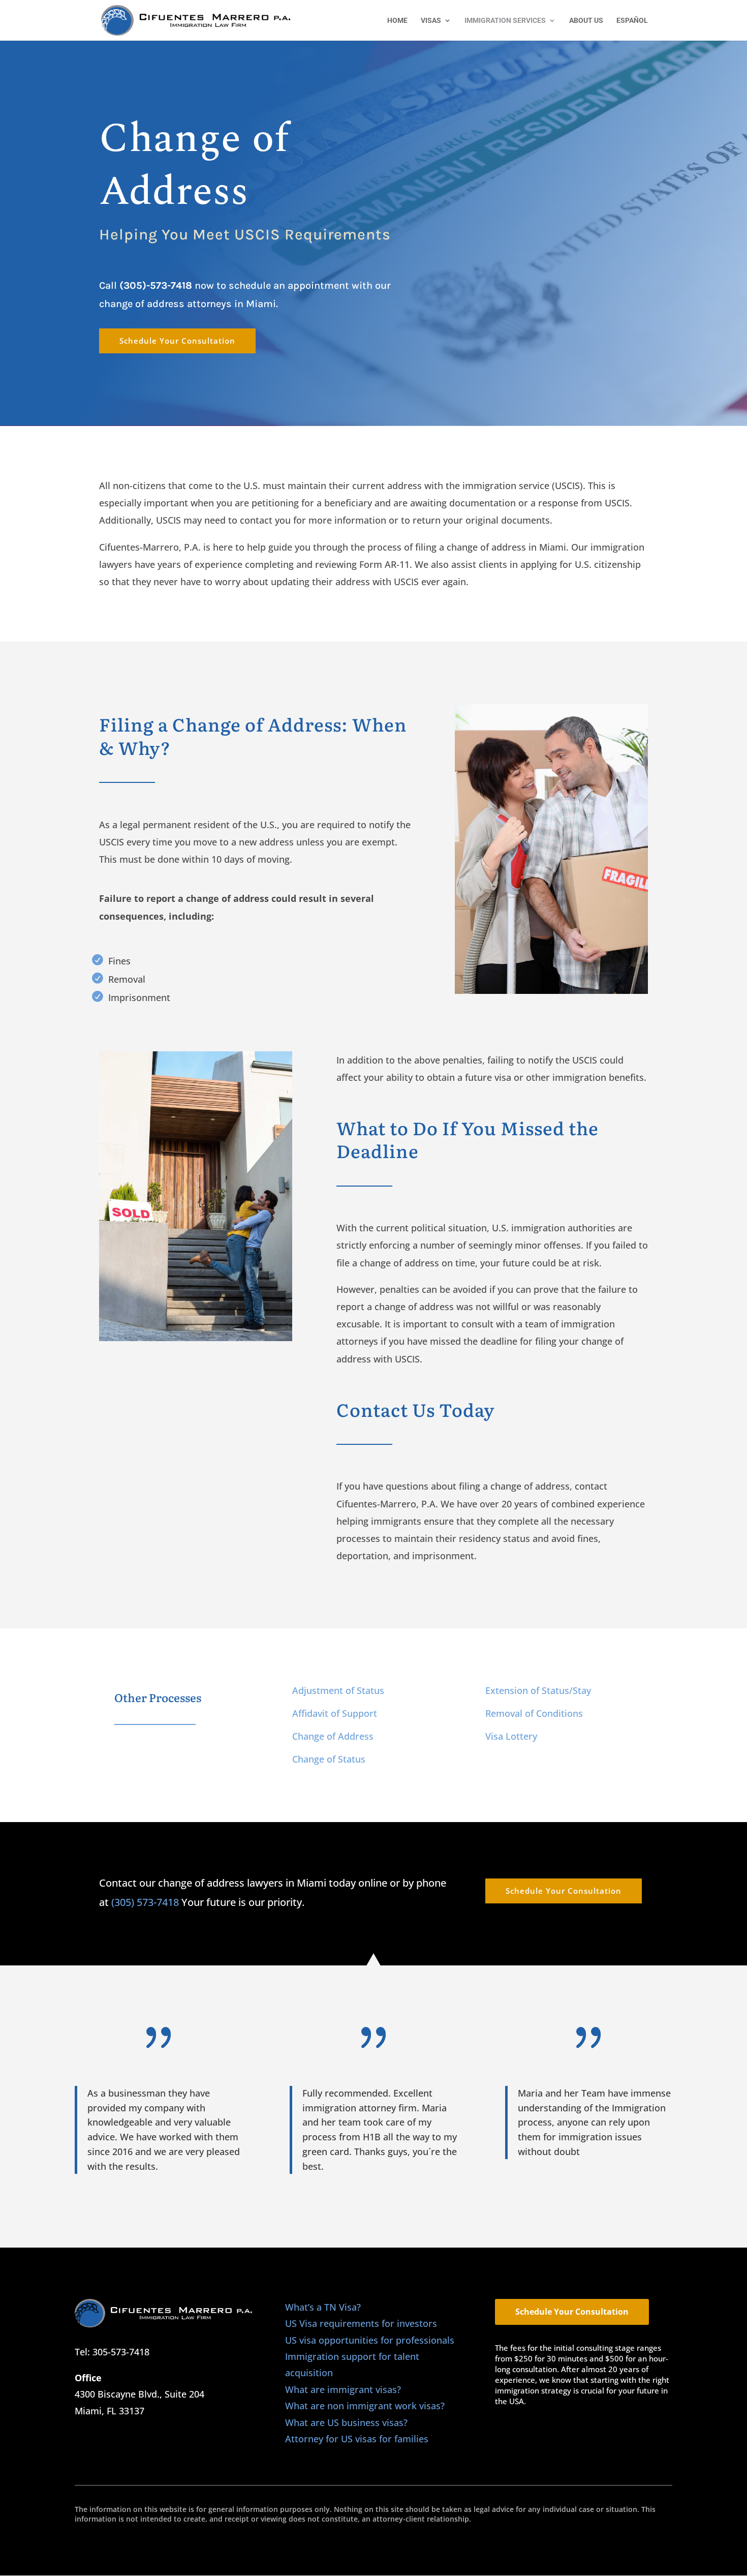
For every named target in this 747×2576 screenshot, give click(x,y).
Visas (431, 21)
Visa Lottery (511, 1736)
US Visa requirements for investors (361, 2323)
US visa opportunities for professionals (370, 2340)
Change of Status (329, 1759)
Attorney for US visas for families (357, 2439)
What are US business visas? (346, 2422)
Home (397, 21)
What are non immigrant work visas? (365, 2406)
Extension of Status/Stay (538, 1690)
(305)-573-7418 (156, 285)
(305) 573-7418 (145, 1902)
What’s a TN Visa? (323, 2307)
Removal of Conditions (534, 1713)
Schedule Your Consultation (177, 341)
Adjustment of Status (338, 1690)
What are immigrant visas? (343, 2389)
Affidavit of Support (335, 1713)
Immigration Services (505, 21)
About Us (586, 21)
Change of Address (333, 1736)
